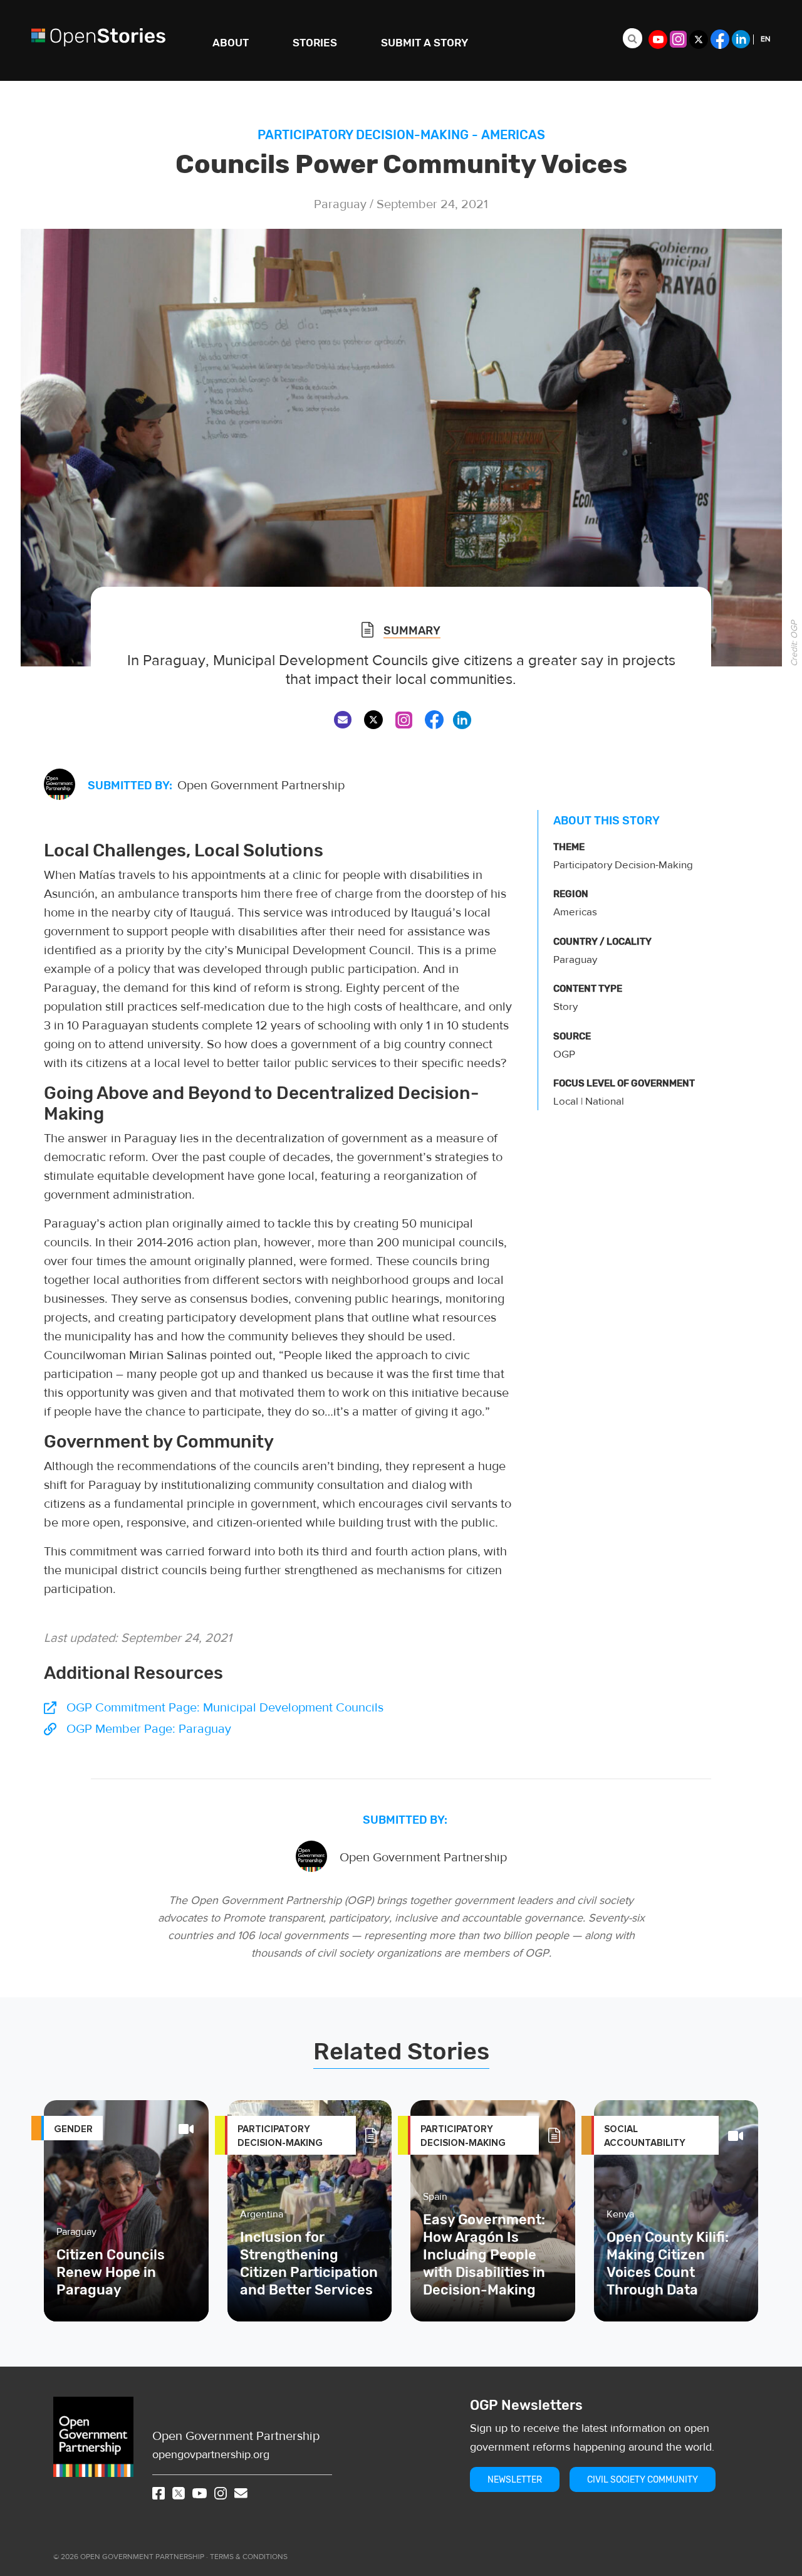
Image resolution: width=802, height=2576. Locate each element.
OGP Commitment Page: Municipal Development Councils (225, 1707)
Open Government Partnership (236, 2436)
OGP (564, 1054)
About (231, 43)
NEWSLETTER (515, 2480)
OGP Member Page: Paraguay (149, 1729)
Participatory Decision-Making (363, 135)
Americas (513, 135)
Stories (315, 43)
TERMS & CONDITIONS (249, 2557)
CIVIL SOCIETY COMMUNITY (643, 2480)
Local (566, 1101)
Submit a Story (424, 43)
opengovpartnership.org (211, 2455)
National (605, 1101)
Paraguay (575, 960)
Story (565, 1007)
